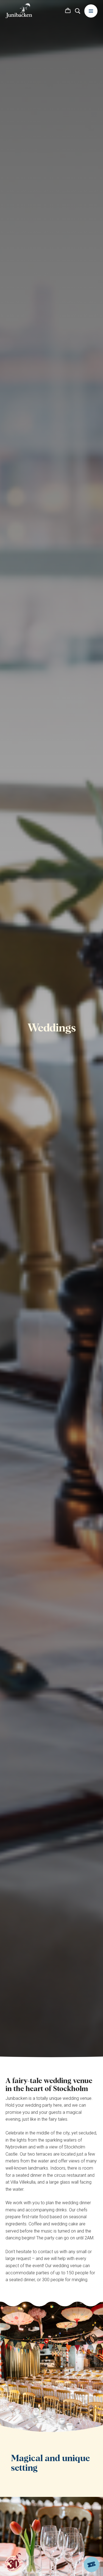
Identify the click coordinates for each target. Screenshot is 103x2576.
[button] (68, 11)
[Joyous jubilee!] (14, 2563)
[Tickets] (91, 2564)
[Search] (78, 11)
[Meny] (91, 11)
